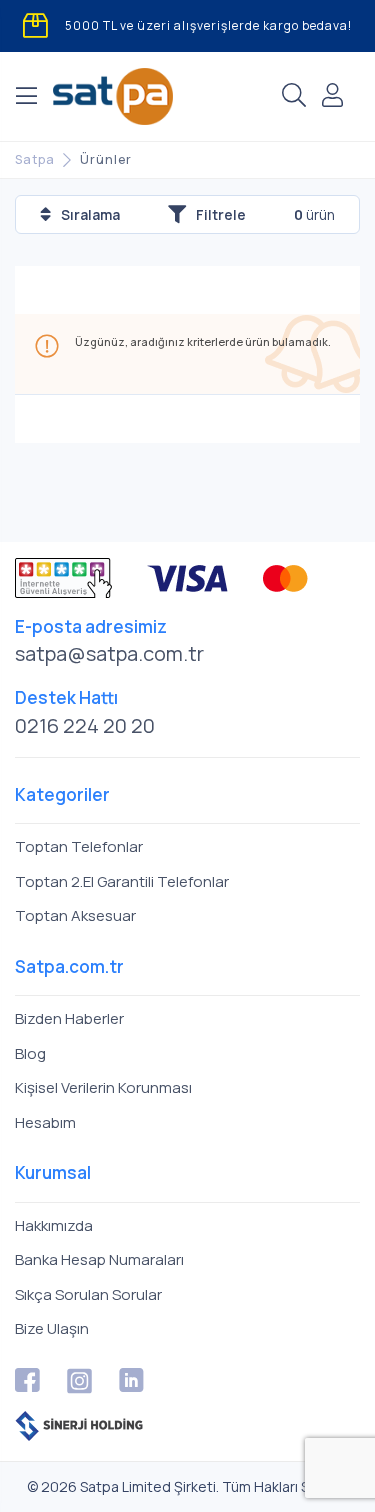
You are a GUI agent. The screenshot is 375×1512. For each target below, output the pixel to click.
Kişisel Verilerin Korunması (103, 1087)
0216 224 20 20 (85, 725)
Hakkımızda (54, 1225)
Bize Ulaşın (52, 1328)
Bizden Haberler (69, 1018)
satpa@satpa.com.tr (109, 653)
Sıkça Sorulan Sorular (88, 1294)
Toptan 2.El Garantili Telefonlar (122, 881)
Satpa (35, 159)
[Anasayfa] (113, 96)
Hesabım (45, 1122)
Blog (30, 1053)
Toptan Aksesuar (75, 915)
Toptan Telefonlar (79, 846)
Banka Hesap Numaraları (99, 1259)
